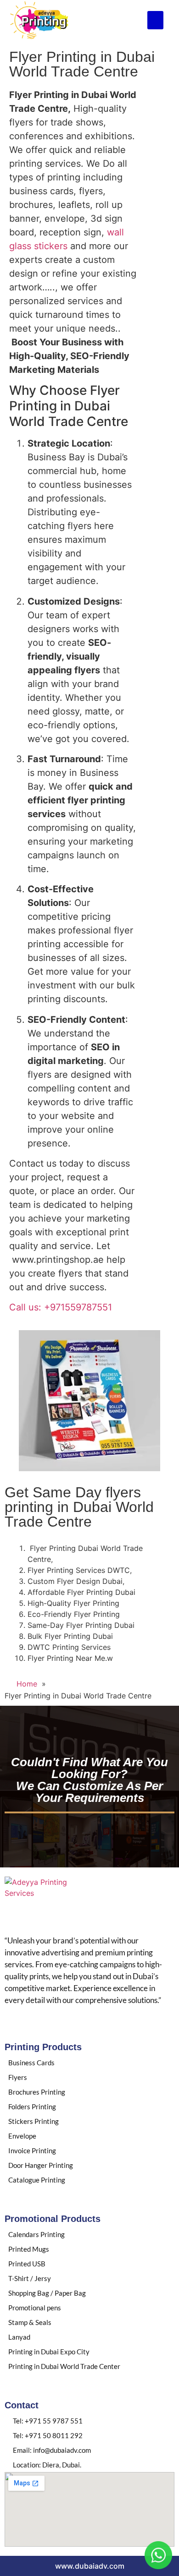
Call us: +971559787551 (61, 1307)
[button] (155, 20)
